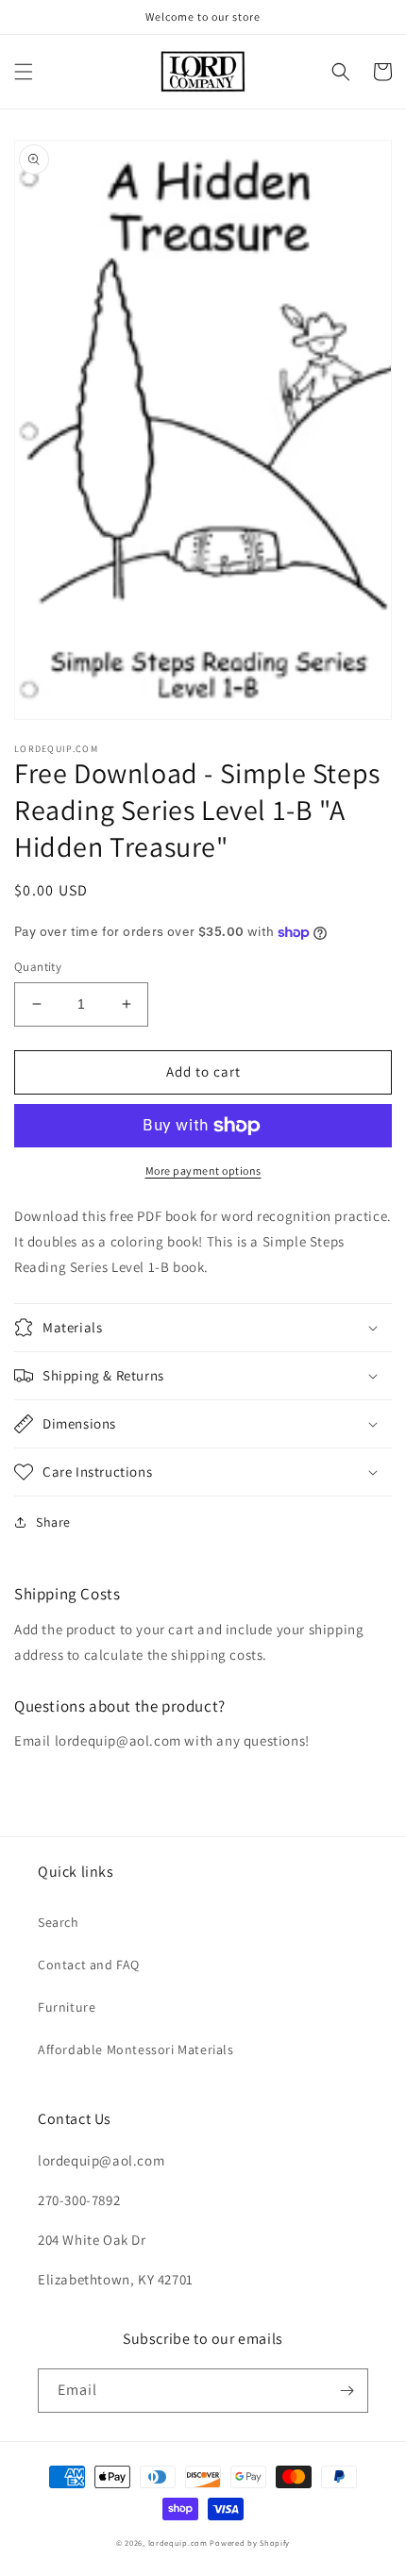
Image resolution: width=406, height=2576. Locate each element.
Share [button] (53, 1522)
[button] (24, 72)
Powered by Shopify (250, 2543)
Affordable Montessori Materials (136, 2049)
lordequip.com (178, 2543)
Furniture (67, 2007)
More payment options (203, 1171)
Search (59, 1922)
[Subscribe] (347, 2391)
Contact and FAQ (89, 1965)
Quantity (38, 967)
